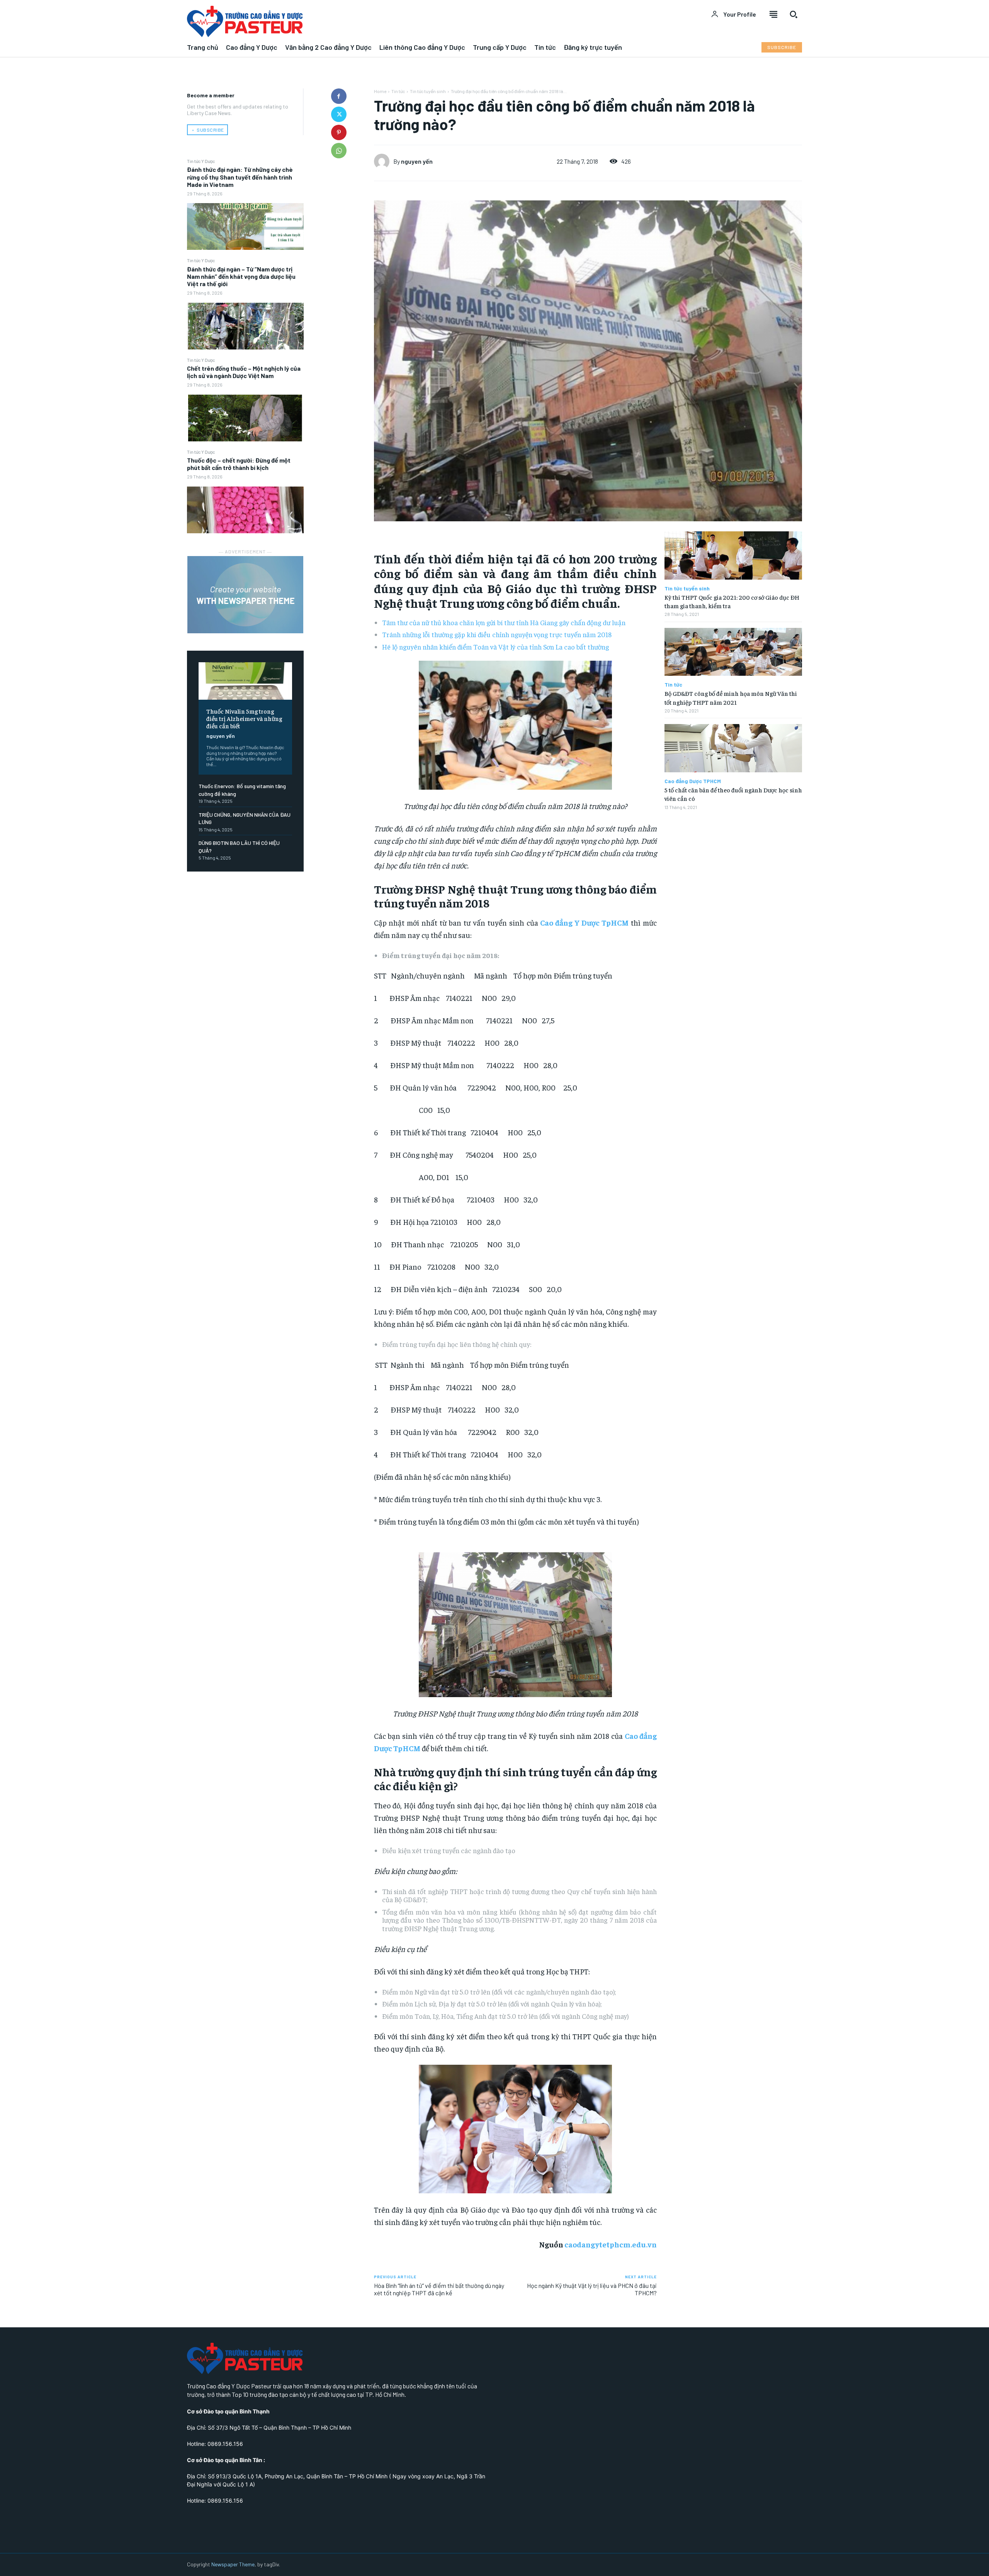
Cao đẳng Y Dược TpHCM (584, 922)
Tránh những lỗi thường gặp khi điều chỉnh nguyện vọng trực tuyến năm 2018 (497, 634)
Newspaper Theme (233, 2564)
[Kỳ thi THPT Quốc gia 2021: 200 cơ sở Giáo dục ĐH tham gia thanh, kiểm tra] (733, 555)
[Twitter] (339, 114)
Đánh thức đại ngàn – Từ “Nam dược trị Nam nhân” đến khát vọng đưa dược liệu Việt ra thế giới (241, 276)
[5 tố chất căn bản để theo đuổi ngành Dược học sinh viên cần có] (733, 748)
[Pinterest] (339, 132)
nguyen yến (221, 736)
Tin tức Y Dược (201, 161)
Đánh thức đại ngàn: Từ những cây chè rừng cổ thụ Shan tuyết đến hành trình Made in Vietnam (240, 177)
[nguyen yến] (384, 161)
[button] (794, 14)
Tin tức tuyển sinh (428, 91)
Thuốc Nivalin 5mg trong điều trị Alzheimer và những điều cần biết (244, 718)
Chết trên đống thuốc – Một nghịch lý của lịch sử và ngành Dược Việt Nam (244, 372)
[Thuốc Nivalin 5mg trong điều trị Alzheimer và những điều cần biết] (245, 681)
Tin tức (398, 91)
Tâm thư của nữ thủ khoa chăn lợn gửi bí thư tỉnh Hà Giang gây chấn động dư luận (504, 622)
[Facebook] (339, 96)
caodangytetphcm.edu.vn (611, 2244)
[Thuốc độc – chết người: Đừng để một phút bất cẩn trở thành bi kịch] (245, 510)
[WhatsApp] (339, 151)
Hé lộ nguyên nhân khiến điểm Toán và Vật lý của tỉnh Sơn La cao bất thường (495, 647)
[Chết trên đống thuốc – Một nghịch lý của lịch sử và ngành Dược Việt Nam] (245, 418)
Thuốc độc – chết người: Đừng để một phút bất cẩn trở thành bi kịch (239, 464)
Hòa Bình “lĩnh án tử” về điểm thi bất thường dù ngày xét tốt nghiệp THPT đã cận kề (439, 2289)
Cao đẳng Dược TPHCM (693, 781)
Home (380, 91)
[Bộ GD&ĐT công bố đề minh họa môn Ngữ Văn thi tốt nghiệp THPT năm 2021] (733, 652)
